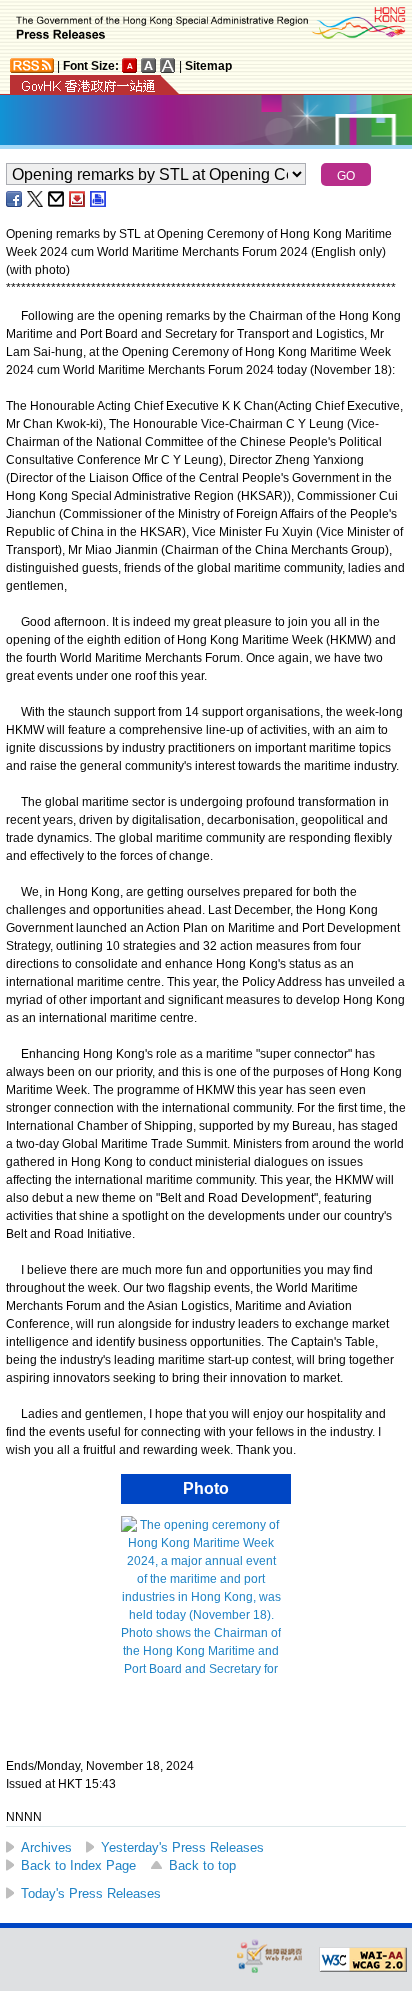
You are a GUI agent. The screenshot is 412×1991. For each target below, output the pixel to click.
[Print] (99, 199)
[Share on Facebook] (15, 199)
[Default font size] (130, 65)
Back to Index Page (78, 1865)
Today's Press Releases (91, 1893)
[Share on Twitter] (36, 199)
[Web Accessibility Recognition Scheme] (270, 1955)
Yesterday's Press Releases (182, 1847)
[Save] (78, 199)
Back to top (202, 1865)
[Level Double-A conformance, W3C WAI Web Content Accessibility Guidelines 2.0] (363, 1960)
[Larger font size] (149, 65)
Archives (46, 1847)
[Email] (57, 199)
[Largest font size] (168, 65)
